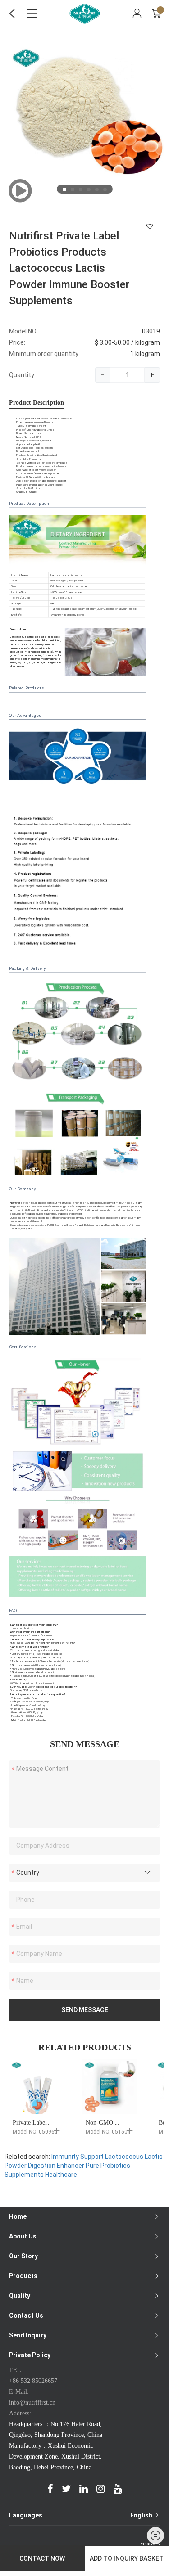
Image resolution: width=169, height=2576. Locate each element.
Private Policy (30, 2355)
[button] (64, 189)
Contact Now (42, 2558)
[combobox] (84, 1873)
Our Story (23, 2256)
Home (18, 2216)
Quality (20, 2296)
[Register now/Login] (137, 14)
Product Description (37, 403)
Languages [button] (81, 2515)
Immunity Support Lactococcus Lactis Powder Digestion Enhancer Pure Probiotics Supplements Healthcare (84, 2166)
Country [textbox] (28, 1873)
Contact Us (26, 2315)
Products (23, 2276)
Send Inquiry (28, 2335)
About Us (23, 2236)
